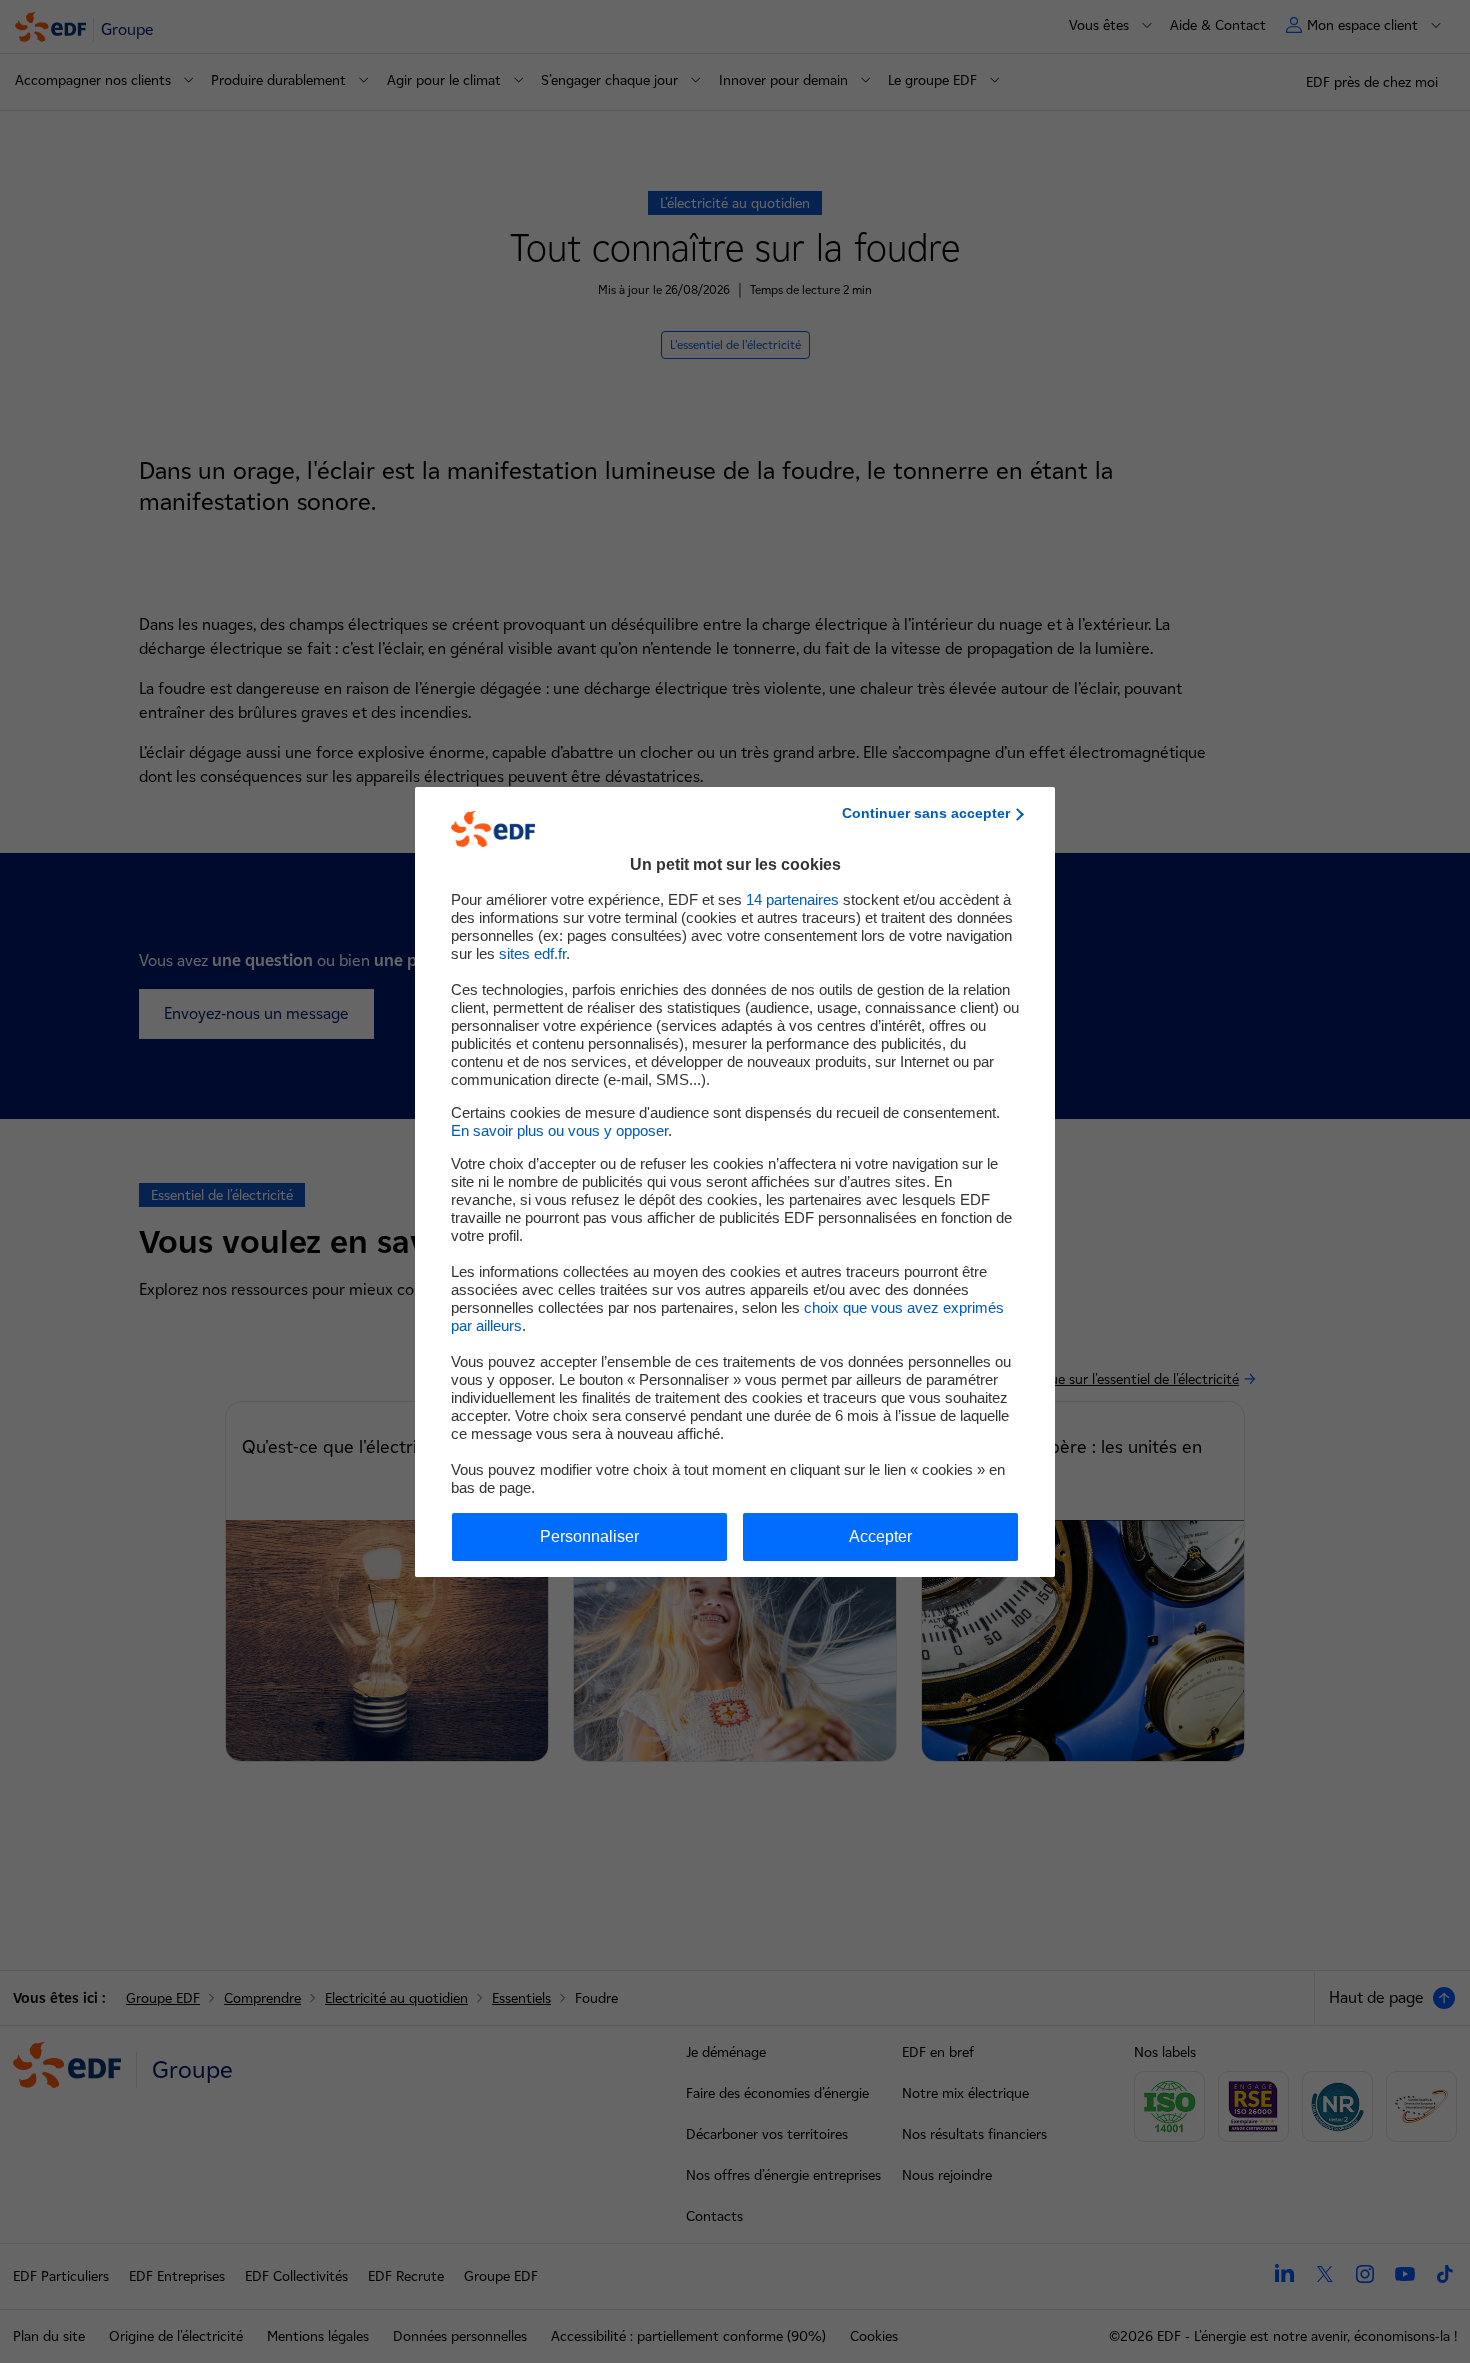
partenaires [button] (792, 899)
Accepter (880, 1536)
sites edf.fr (532, 953)
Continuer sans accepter (926, 813)
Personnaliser (589, 1536)
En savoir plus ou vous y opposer (559, 1130)
